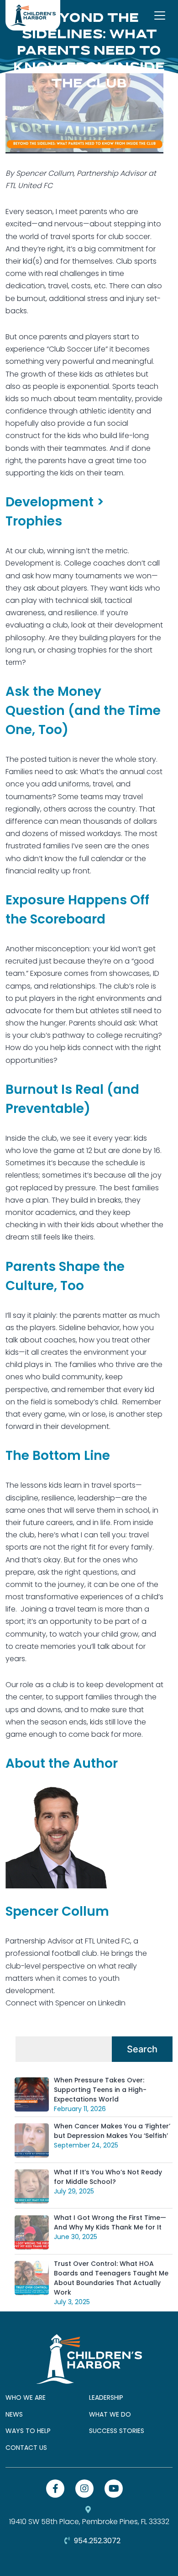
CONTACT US (26, 2448)
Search (142, 2049)
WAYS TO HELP (28, 2431)
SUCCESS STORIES (117, 2431)
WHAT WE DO (110, 2414)
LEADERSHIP (106, 2397)
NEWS (14, 2414)
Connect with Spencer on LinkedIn (65, 2003)
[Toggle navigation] (160, 15)
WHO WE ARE (26, 2397)
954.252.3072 (96, 2541)
